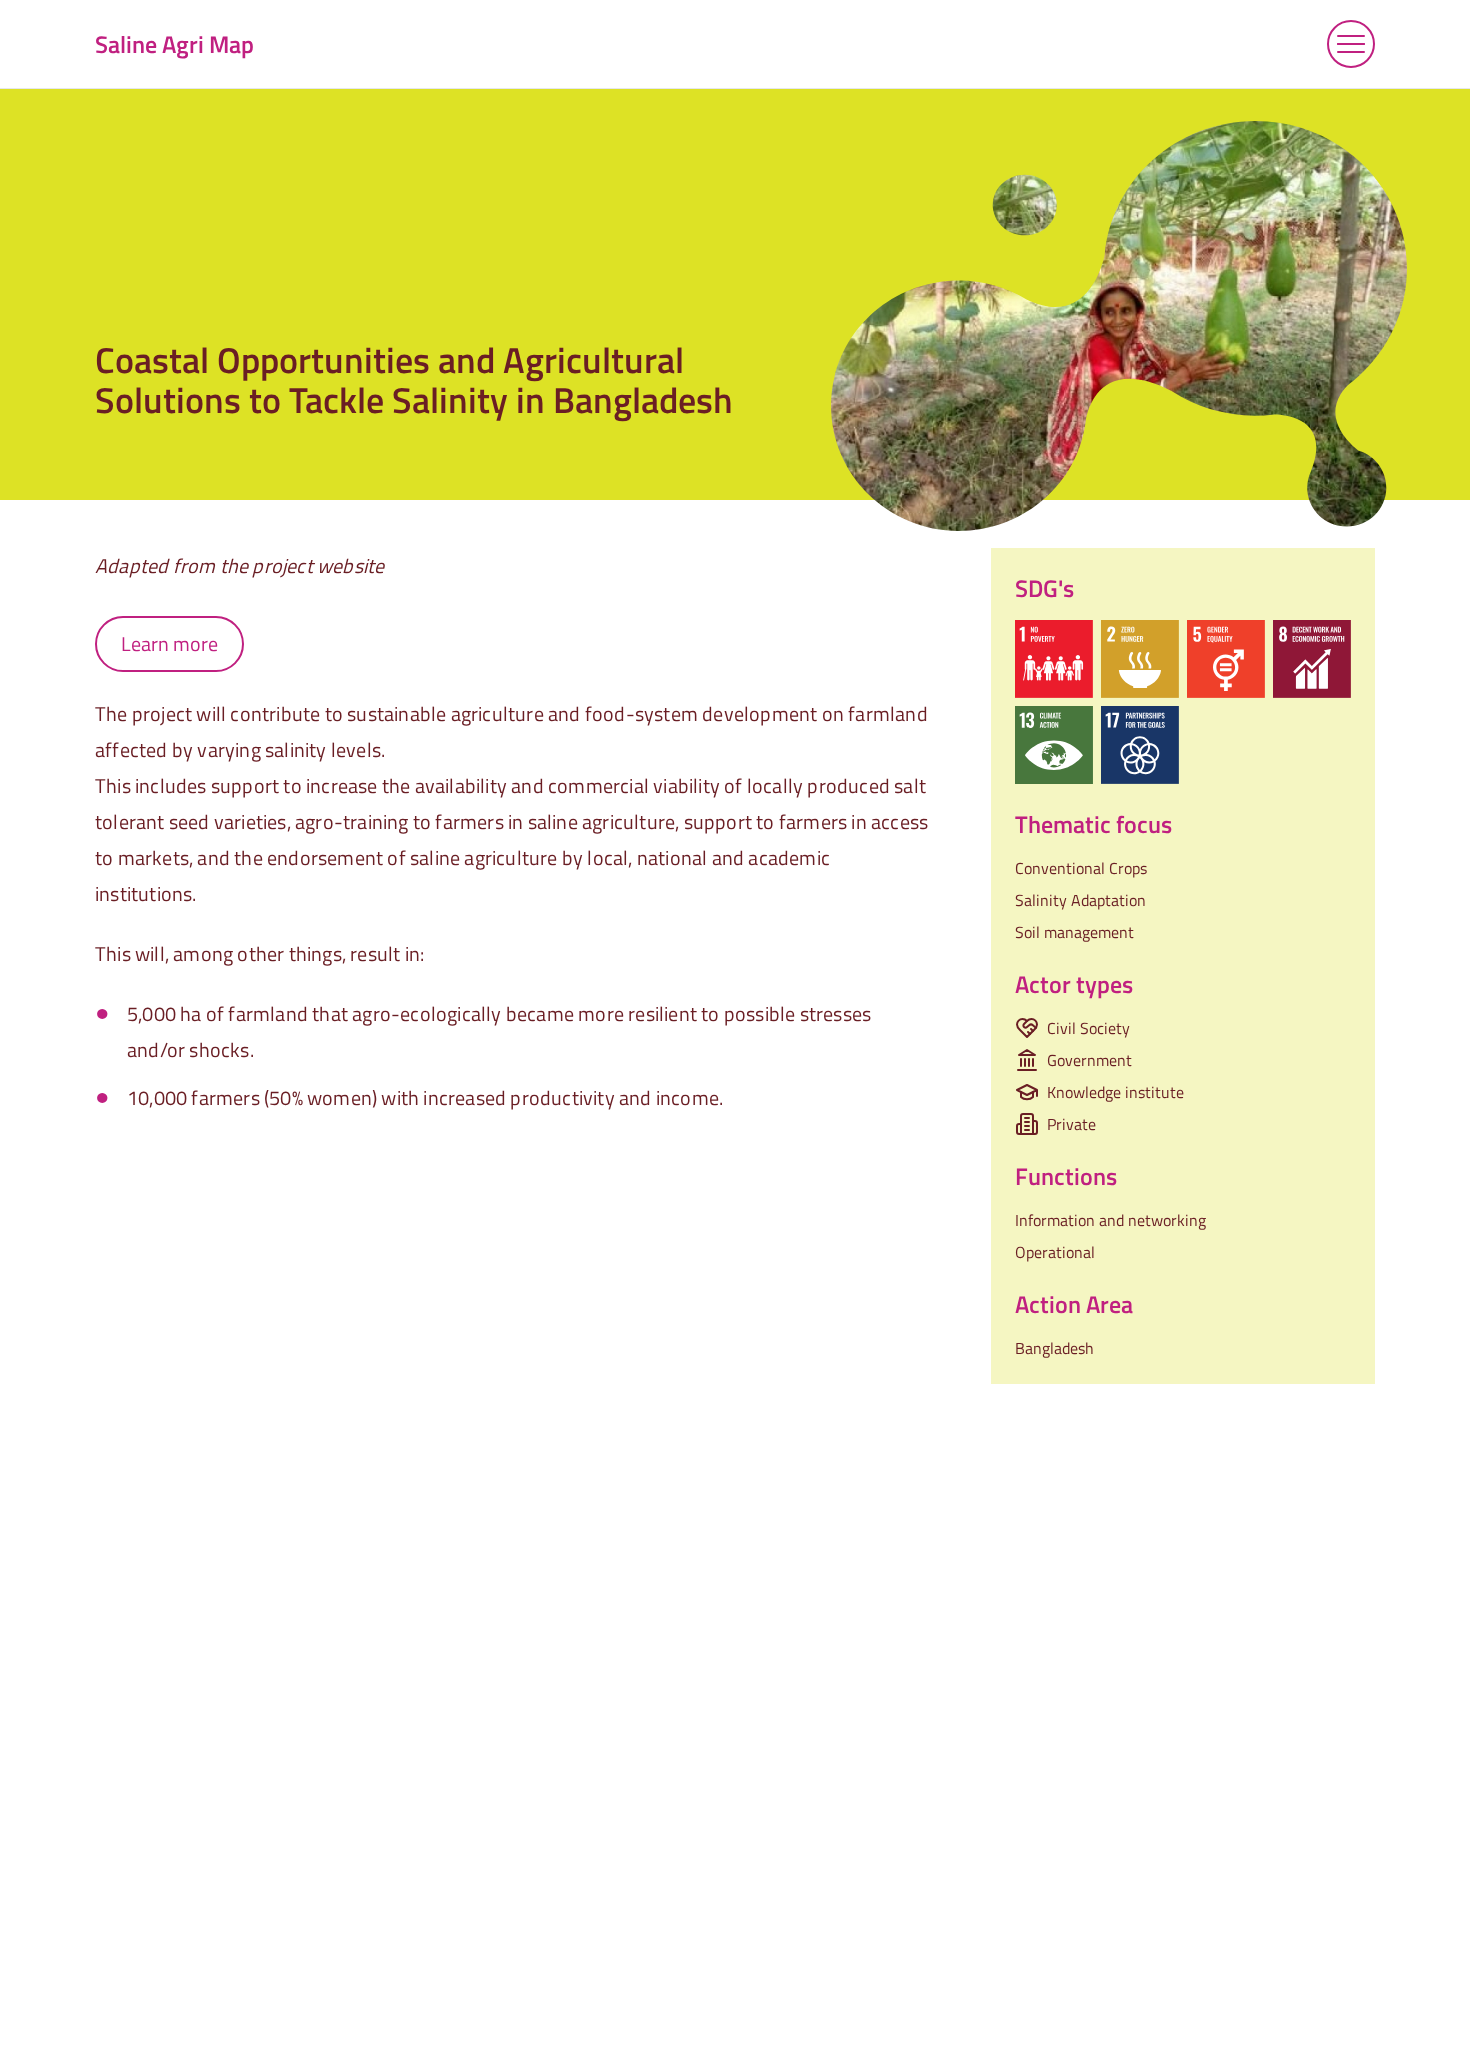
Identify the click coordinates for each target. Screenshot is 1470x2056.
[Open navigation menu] (1351, 44)
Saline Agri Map (174, 44)
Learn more (169, 643)
